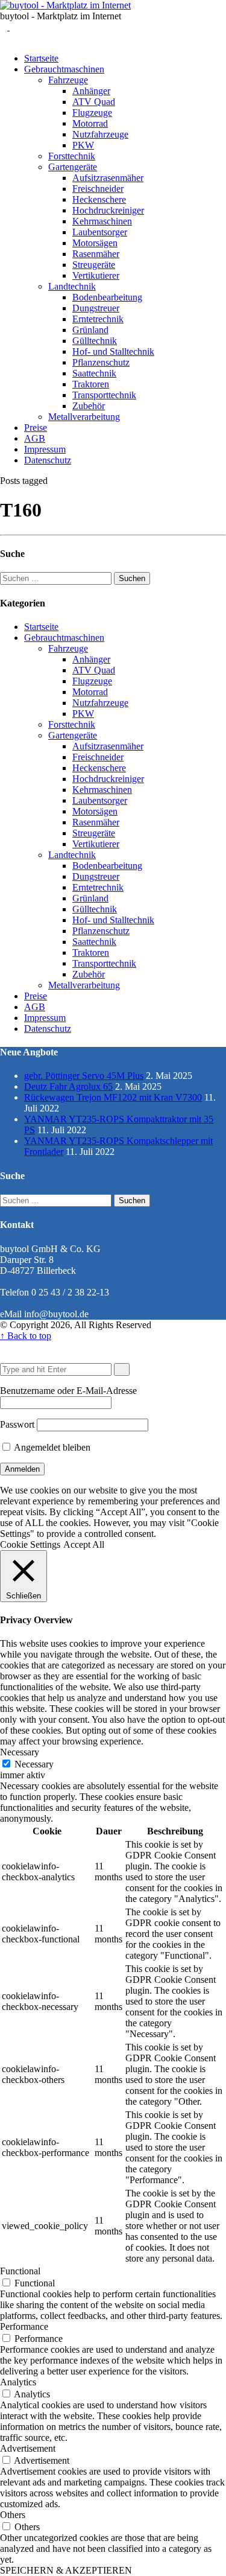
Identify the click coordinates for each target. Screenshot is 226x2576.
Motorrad (90, 123)
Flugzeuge (92, 113)
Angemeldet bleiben (51, 1447)
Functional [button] (20, 2271)
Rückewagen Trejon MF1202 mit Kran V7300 (113, 1097)
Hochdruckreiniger (108, 210)
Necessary (34, 1764)
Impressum (45, 449)
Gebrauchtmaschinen (64, 69)
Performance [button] (24, 2326)
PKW (83, 145)
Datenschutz (48, 460)
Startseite (41, 58)
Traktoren (91, 384)
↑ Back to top (26, 1336)
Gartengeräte (73, 167)
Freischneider (98, 189)
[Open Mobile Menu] (13, 27)
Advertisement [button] (28, 2448)
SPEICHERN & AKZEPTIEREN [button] (66, 2570)
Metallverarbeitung (84, 417)
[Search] (5, 27)
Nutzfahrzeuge (100, 134)
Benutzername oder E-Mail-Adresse (68, 1391)
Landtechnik (72, 286)
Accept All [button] (84, 1544)
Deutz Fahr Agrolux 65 (68, 1086)
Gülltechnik (95, 341)
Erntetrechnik (98, 319)
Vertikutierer (96, 275)
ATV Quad (94, 102)
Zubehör (89, 406)
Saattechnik (94, 373)
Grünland (90, 330)
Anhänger (91, 91)
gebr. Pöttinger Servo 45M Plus (84, 1076)
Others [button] (13, 2515)
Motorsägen (95, 243)
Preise (36, 428)
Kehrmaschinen (102, 221)
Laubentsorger (100, 232)
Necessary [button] (20, 1752)
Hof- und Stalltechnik (113, 351)
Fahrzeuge (68, 80)
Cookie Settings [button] (30, 1544)
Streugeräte (94, 265)
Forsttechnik (72, 156)
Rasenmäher (96, 254)
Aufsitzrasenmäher (108, 178)
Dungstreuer (96, 308)
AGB (35, 438)
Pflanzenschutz (101, 362)
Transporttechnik (104, 395)
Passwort (17, 1424)
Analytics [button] (18, 2382)
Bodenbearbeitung (107, 297)
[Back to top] (4, 1347)
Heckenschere (99, 199)
